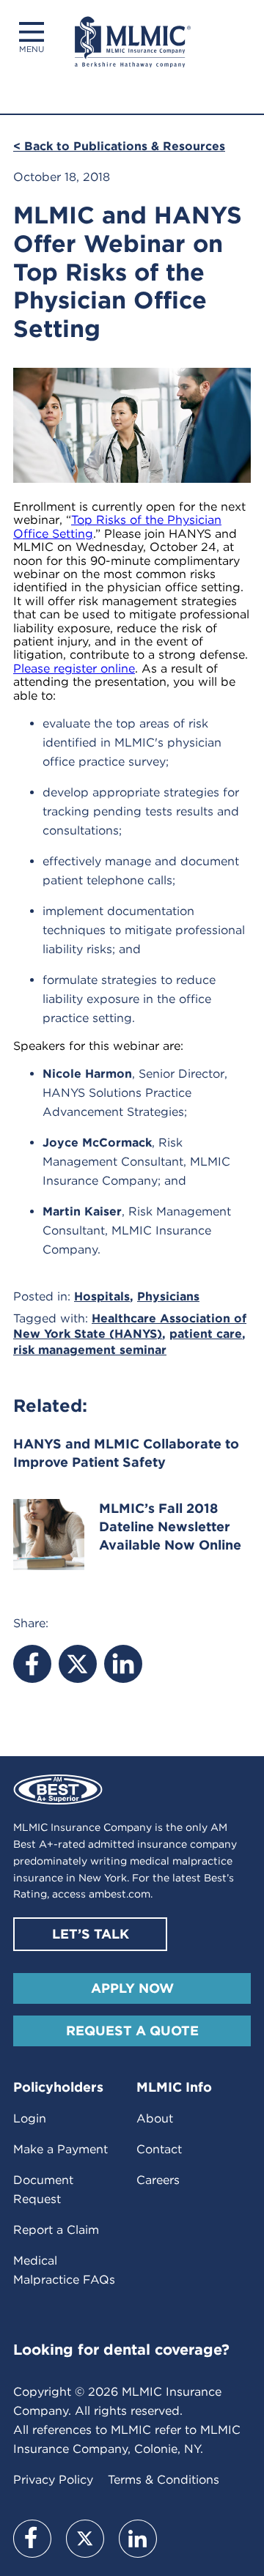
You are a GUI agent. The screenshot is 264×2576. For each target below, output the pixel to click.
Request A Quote (132, 2031)
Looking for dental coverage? (121, 2350)
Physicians (168, 1296)
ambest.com (120, 1894)
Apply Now (132, 1988)
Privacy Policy (53, 2480)
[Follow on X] (85, 2539)
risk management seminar (90, 1350)
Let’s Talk (91, 1934)
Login (30, 2118)
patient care (206, 1334)
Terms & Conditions (164, 2480)
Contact (159, 2149)
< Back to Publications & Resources (119, 146)
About (155, 2118)
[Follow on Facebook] (32, 2539)
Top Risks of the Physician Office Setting (117, 526)
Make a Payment (60, 2149)
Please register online (74, 669)
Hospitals (102, 1296)
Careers (158, 2180)
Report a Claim (56, 2230)
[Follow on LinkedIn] (138, 2539)
